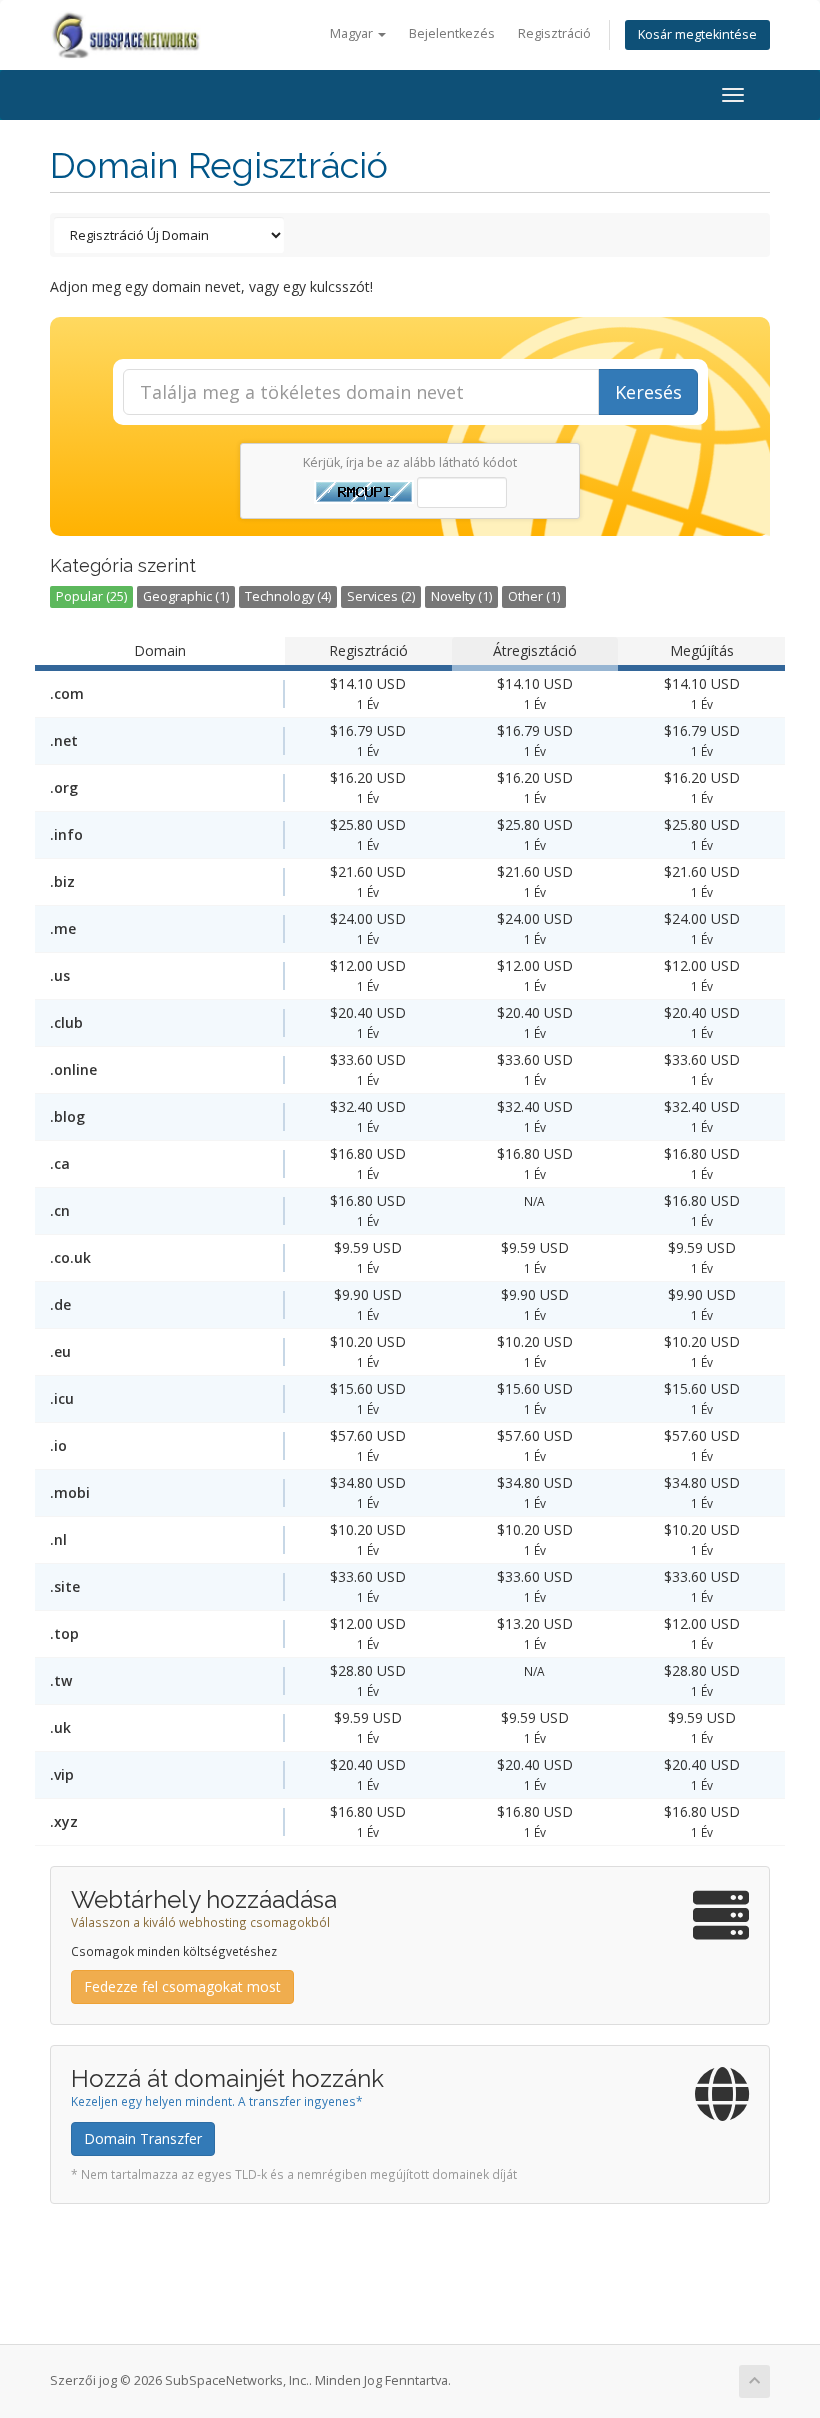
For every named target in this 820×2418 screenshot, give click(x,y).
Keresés (648, 392)
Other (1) (534, 596)
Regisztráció (554, 33)
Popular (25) (91, 596)
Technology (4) (288, 596)
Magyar (353, 33)
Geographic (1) (186, 596)
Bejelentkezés (452, 33)
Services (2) (381, 596)
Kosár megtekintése (697, 34)
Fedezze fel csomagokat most (182, 1986)
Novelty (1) (461, 596)
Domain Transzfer (143, 2138)
